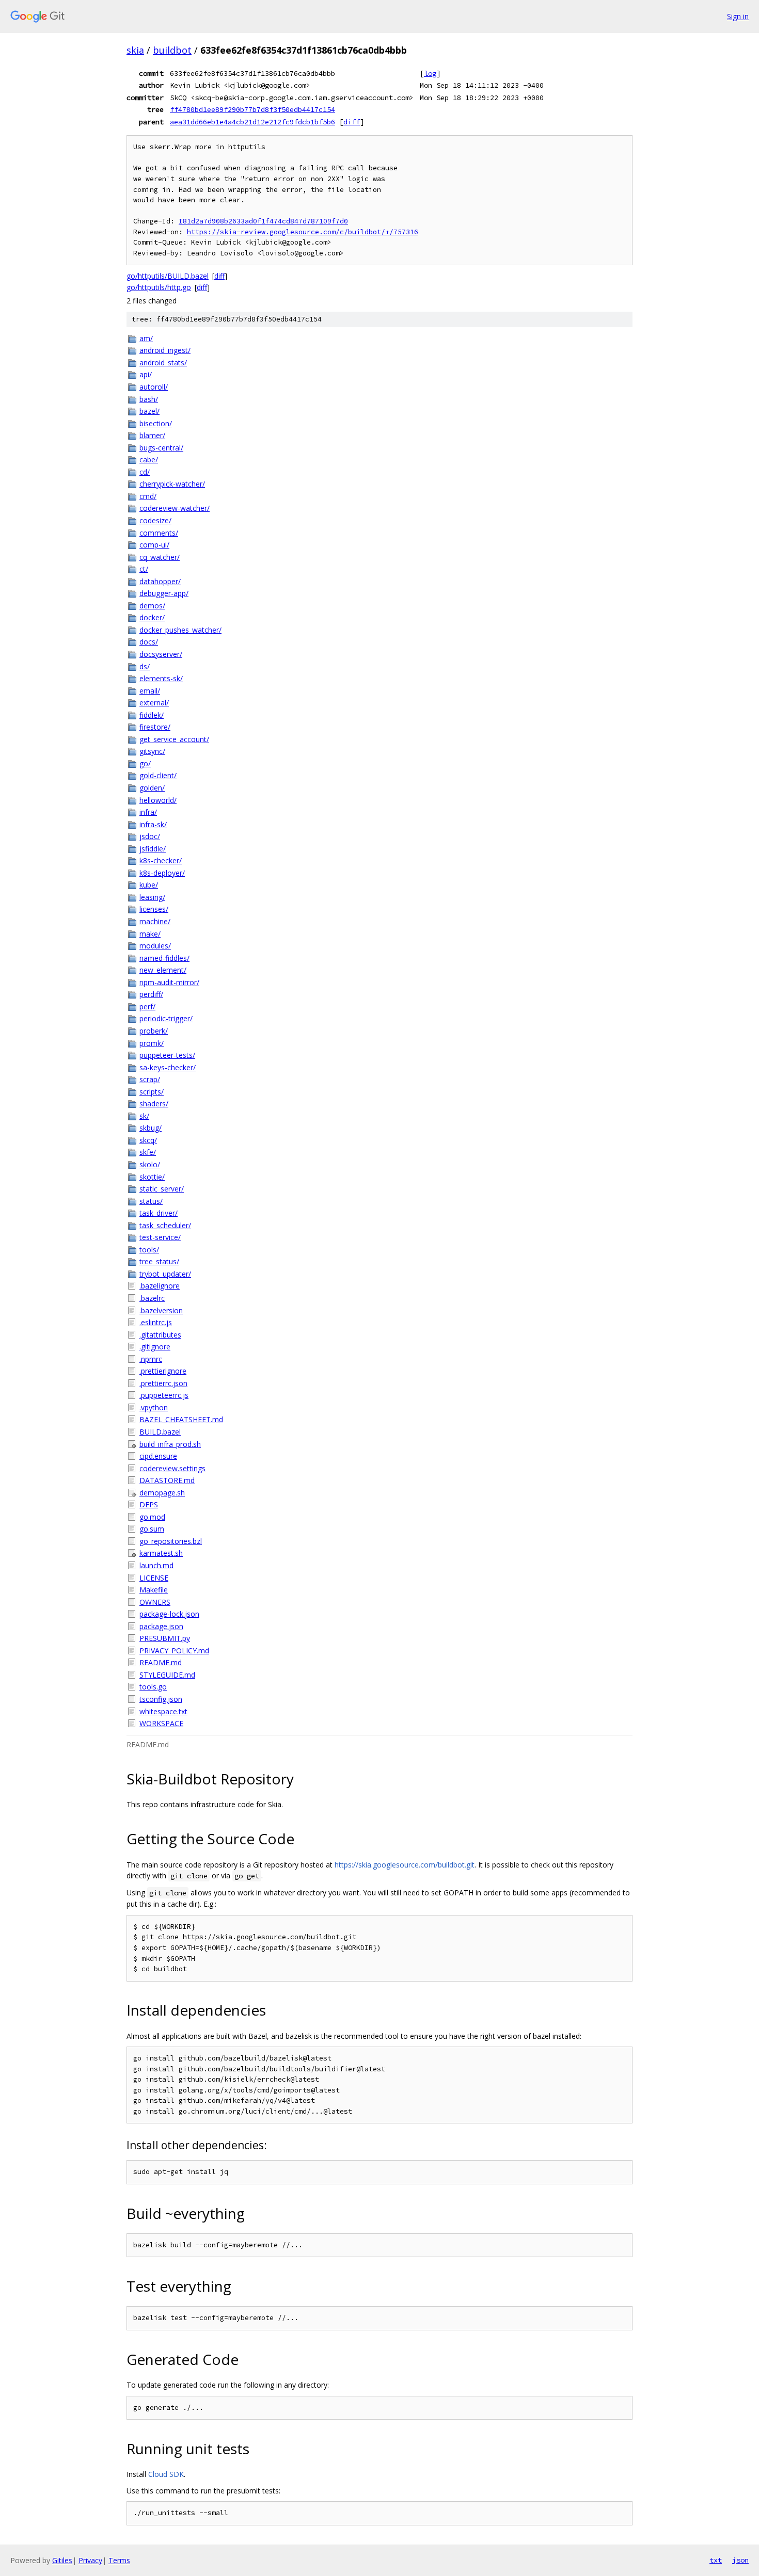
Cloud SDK (166, 2474)
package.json (161, 1626)
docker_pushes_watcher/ (180, 630)
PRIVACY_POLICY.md (174, 1651)
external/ (154, 703)
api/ (146, 374)
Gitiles (62, 2560)
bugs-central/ (161, 448)
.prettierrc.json (163, 1383)
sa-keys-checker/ (168, 1067)
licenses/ (154, 909)
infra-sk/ (153, 824)
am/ (146, 338)
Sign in (738, 16)
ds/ (145, 666)
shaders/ (154, 1104)
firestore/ (155, 727)
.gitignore (155, 1347)
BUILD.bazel (160, 1432)
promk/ (152, 1043)
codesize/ (155, 520)
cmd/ (148, 496)
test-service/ (160, 1237)
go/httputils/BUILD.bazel (168, 276)
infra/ (148, 812)
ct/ (144, 569)
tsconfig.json (161, 1699)
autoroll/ (154, 387)
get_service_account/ (174, 739)
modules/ (155, 946)
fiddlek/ (152, 715)
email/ (150, 691)
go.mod (152, 1517)
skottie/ (152, 1177)
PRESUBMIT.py (165, 1638)
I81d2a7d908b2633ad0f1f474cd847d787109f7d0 (263, 221)
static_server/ (162, 1189)
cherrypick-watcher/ (172, 484)
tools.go (153, 1687)
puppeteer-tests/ (167, 1055)
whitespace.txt (163, 1711)
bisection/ (156, 423)
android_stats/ (163, 363)
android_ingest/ (165, 350)
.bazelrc (152, 1298)
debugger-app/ (164, 593)
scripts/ (152, 1092)
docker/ (152, 617)
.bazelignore (160, 1286)
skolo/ (150, 1164)
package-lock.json (169, 1614)
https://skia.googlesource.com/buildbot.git (405, 1865)
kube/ (149, 885)
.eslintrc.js (156, 1322)
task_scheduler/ (165, 1225)
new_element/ (163, 970)
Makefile (154, 1590)
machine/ (155, 921)
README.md (161, 1662)
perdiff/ (151, 994)
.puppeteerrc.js (164, 1395)
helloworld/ (158, 800)
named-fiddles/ (164, 958)
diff (352, 122)
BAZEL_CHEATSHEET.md (181, 1419)
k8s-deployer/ (162, 873)
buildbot (172, 50)
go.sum (152, 1529)
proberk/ (154, 1031)
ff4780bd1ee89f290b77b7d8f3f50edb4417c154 (252, 109)
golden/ (152, 788)
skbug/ (151, 1128)
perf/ (147, 1007)
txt (716, 2560)
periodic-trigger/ (166, 1018)
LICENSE (154, 1578)
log (430, 73)
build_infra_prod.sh (170, 1444)
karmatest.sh (161, 1553)
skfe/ (148, 1152)
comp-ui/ (154, 545)
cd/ (145, 472)
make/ (150, 934)
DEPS (149, 1504)
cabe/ (149, 460)
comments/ (159, 533)
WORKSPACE (161, 1723)
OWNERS (155, 1602)
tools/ (149, 1250)
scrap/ (150, 1079)
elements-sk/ (161, 678)
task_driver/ (159, 1213)
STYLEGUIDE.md (167, 1675)
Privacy (90, 2560)
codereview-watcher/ (175, 508)
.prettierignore (163, 1371)
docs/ (149, 642)
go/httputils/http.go (159, 287)
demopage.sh (162, 1493)
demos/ (152, 606)
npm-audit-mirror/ (169, 982)
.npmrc (151, 1359)
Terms (119, 2560)
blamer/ (152, 435)
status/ (151, 1201)
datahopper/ (160, 581)
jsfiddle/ (153, 849)
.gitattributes (160, 1335)
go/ (145, 763)
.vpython (154, 1407)
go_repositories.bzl (171, 1541)
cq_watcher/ (160, 557)
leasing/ (152, 897)
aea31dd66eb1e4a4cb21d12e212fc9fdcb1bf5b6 (252, 122)
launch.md (156, 1565)
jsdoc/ (150, 836)
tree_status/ (159, 1261)
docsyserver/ (161, 654)
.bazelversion (161, 1310)
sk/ (144, 1116)
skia (135, 50)
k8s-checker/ (161, 860)
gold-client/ (158, 775)
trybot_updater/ (165, 1274)
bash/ (149, 399)
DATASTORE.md (167, 1480)
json (740, 2560)
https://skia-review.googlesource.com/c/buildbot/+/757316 (303, 232)
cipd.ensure (158, 1456)
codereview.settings (172, 1468)
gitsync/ (152, 751)
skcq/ (148, 1140)
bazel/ (149, 411)
